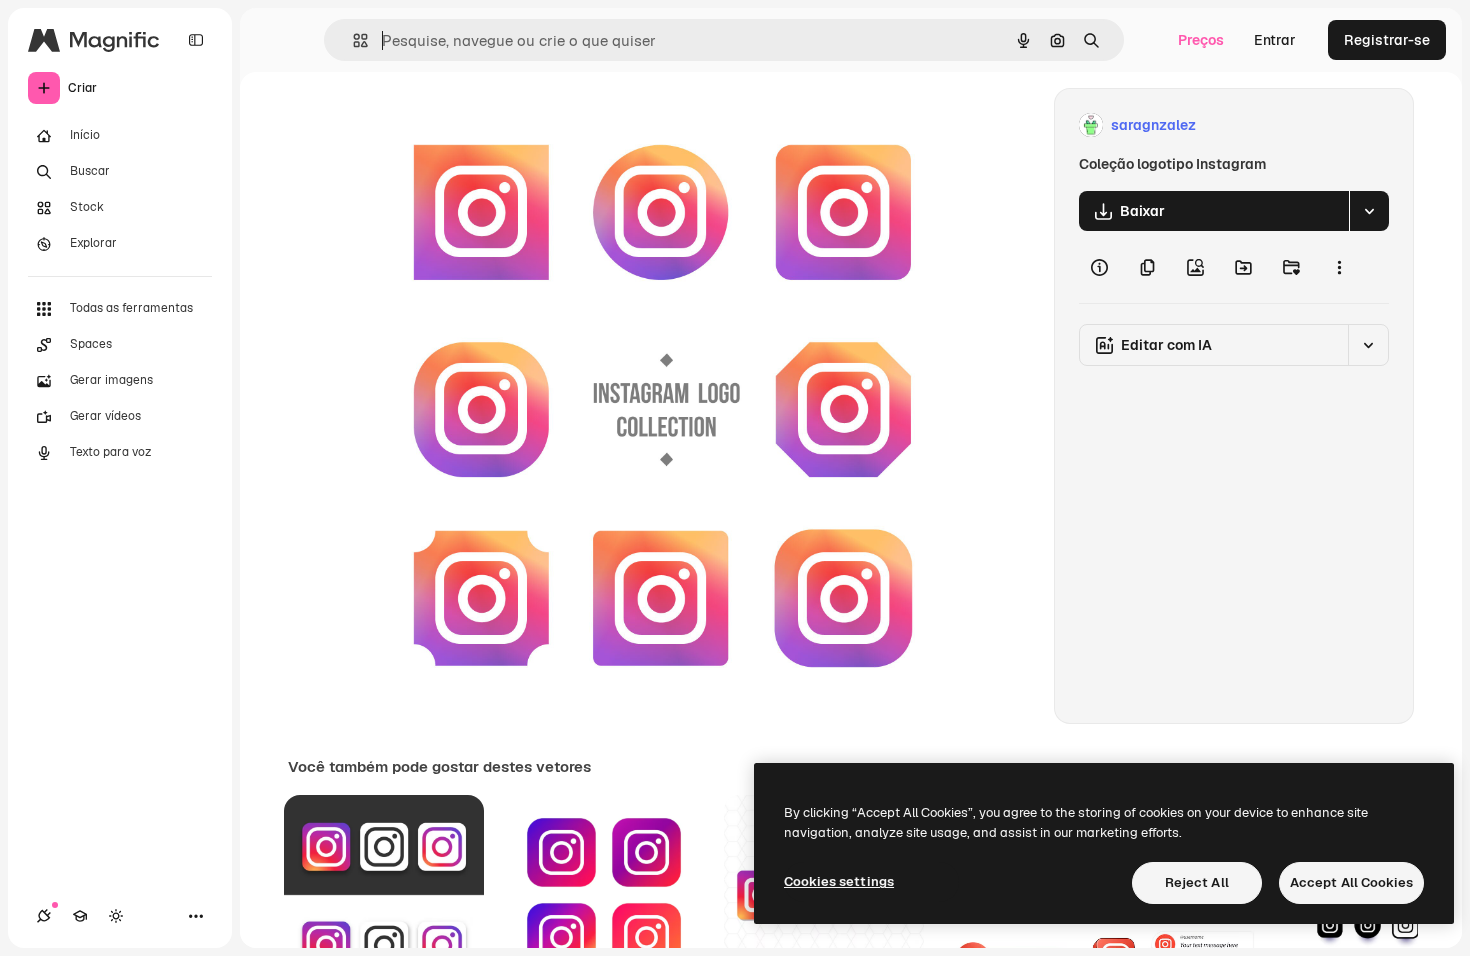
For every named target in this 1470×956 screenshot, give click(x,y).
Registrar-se (1387, 40)
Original (473, 125)
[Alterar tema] (116, 916)
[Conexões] (44, 916)
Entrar (1275, 40)
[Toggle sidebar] (196, 40)
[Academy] (80, 916)
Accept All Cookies (1351, 882)
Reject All (1197, 882)
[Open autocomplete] (352, 40)
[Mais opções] (1339, 267)
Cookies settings (839, 881)
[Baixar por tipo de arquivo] (1369, 211)
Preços (1201, 40)
